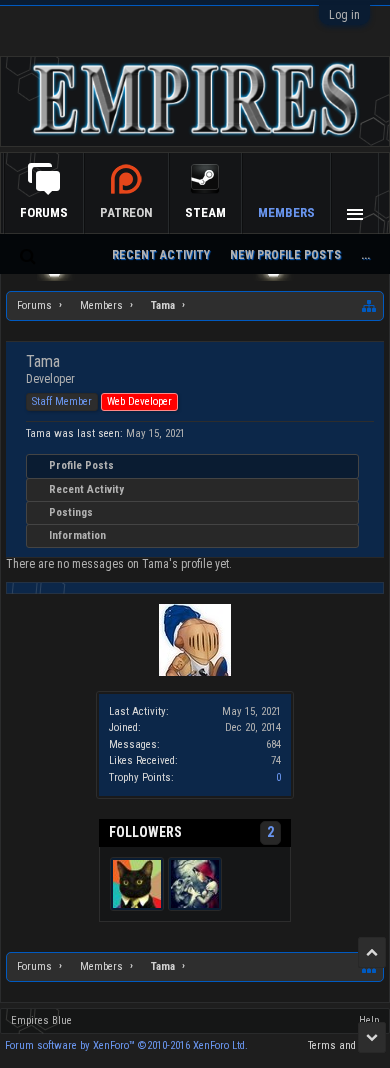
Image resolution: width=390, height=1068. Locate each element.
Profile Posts (81, 465)
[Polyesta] (137, 884)
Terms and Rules (346, 1045)
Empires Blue (41, 1020)
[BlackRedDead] (195, 884)
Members (286, 212)
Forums (44, 212)
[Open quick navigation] (370, 306)
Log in (344, 15)
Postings (71, 512)
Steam (205, 212)
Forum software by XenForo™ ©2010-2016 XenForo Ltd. (126, 1045)
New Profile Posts (285, 255)
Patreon (126, 212)
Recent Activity (86, 489)
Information (77, 535)
